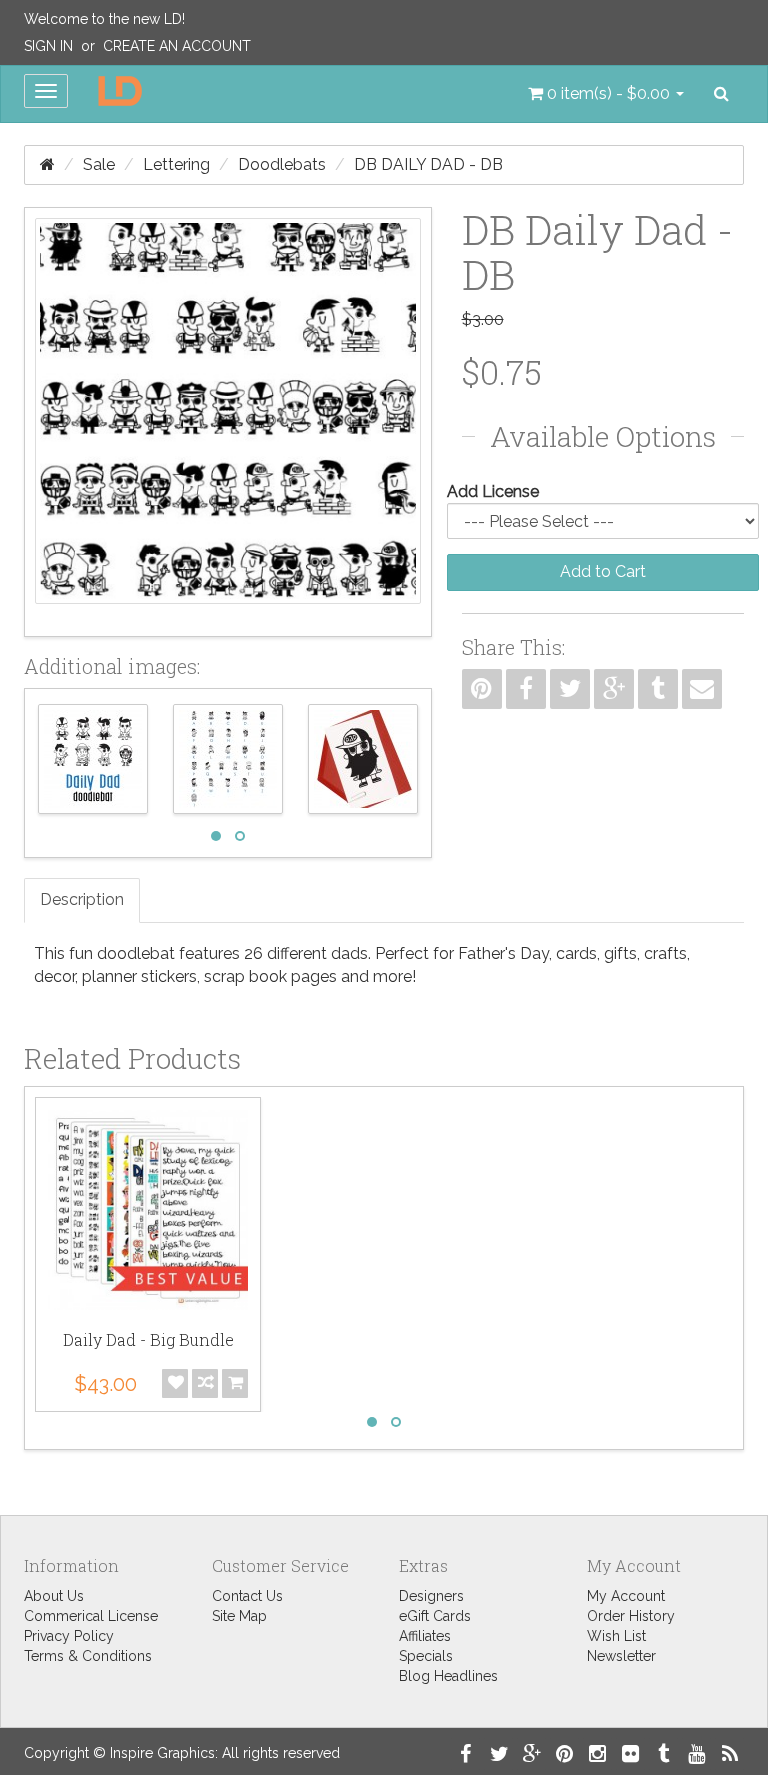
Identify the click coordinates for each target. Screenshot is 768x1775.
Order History (631, 1616)
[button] (606, 94)
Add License (493, 491)
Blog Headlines (448, 1676)
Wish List (616, 1636)
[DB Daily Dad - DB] (228, 422)
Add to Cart (603, 571)
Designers (431, 1596)
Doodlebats (282, 164)
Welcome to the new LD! (104, 19)
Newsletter (621, 1656)
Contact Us (247, 1596)
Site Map (239, 1616)
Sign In (48, 46)
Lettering (176, 164)
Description (82, 899)
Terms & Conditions (88, 1656)
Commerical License (91, 1616)
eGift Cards (435, 1616)
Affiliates (425, 1636)
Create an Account (177, 46)
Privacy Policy (69, 1636)
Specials (426, 1656)
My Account (626, 1596)
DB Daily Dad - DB (428, 164)
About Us (54, 1596)
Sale (99, 164)
